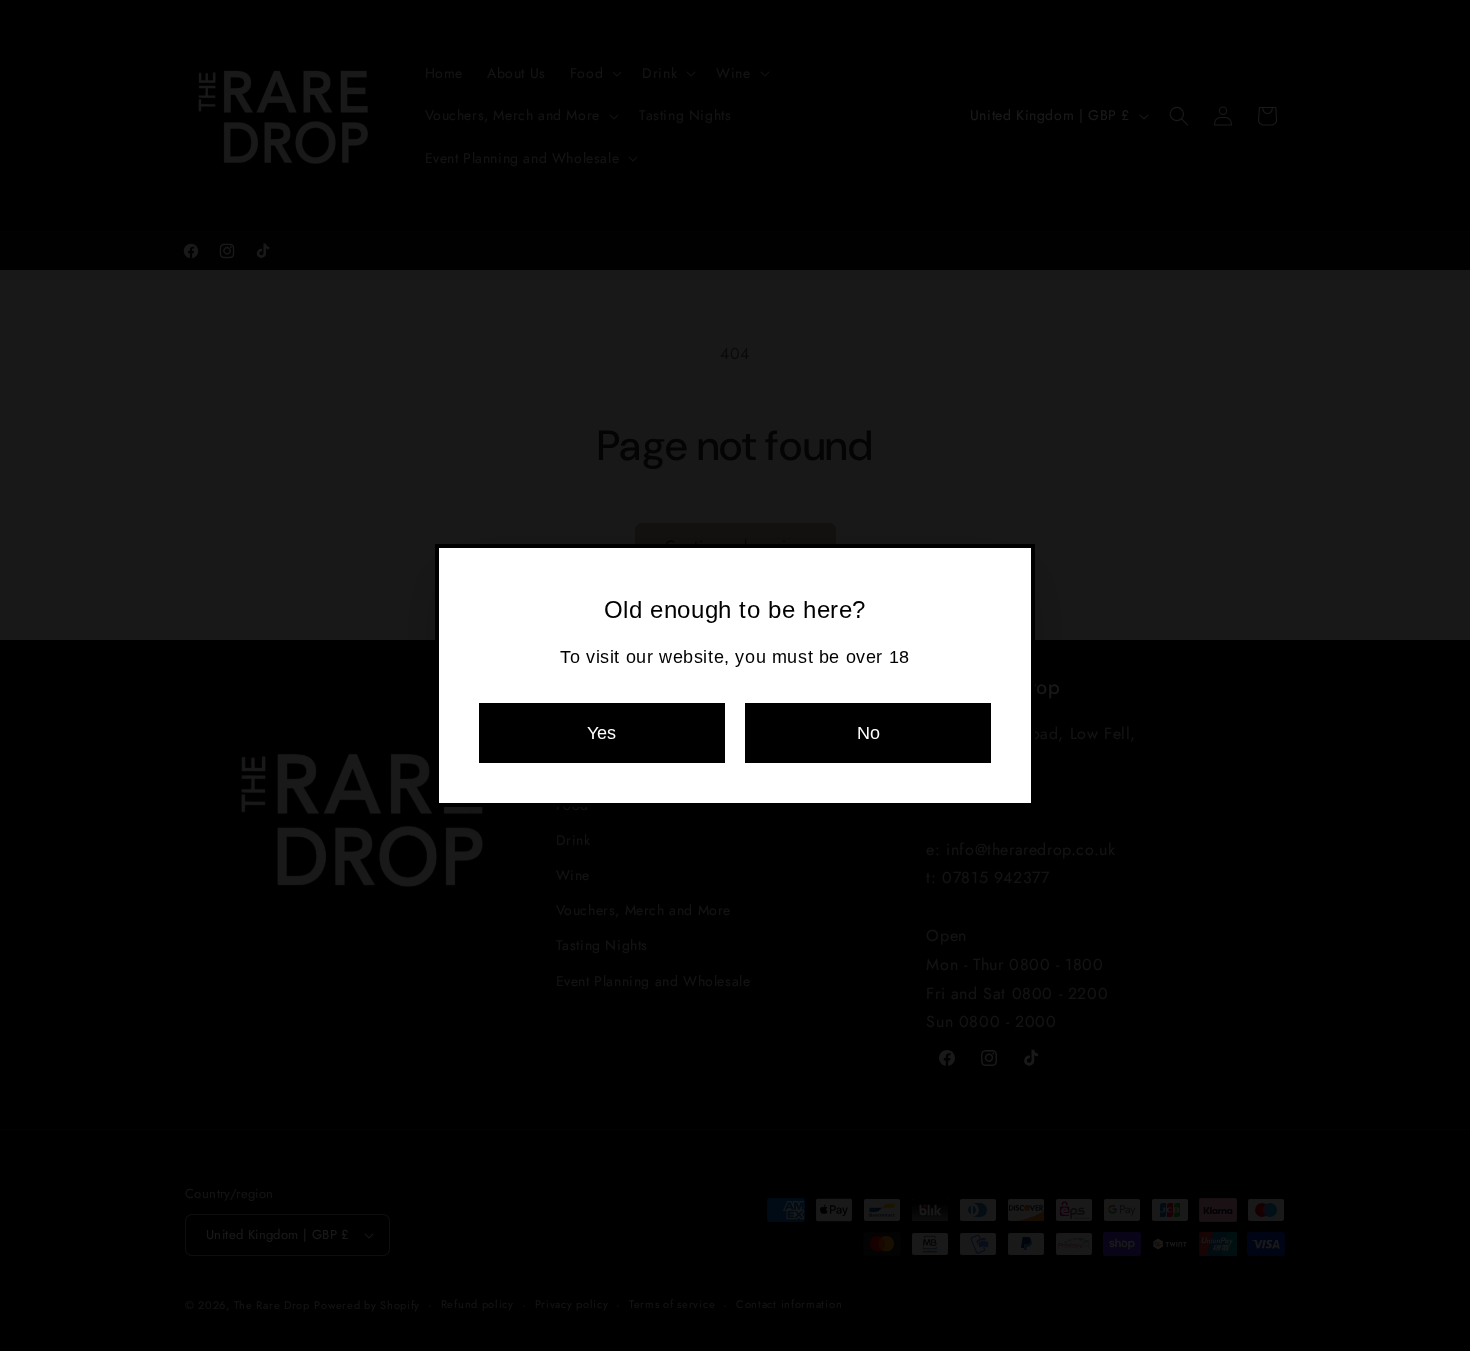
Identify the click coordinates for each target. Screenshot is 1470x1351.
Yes (601, 733)
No (868, 733)
